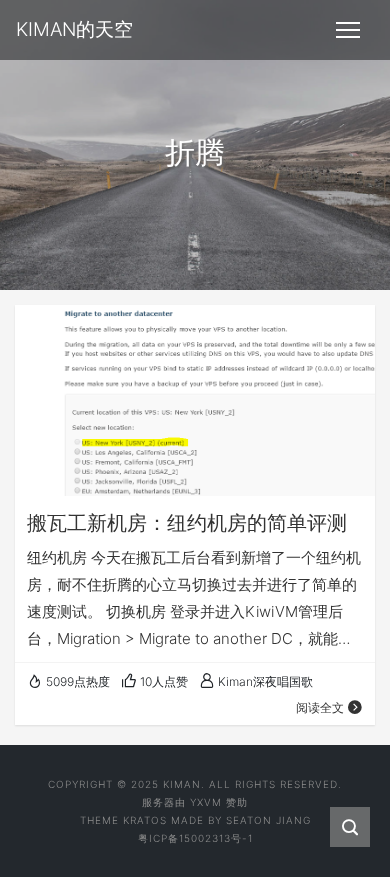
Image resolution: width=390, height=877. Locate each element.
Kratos (145, 820)
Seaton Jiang (268, 820)
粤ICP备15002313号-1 (195, 838)
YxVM (206, 802)
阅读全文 (320, 707)
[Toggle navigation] (348, 30)
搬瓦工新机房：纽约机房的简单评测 (187, 523)
